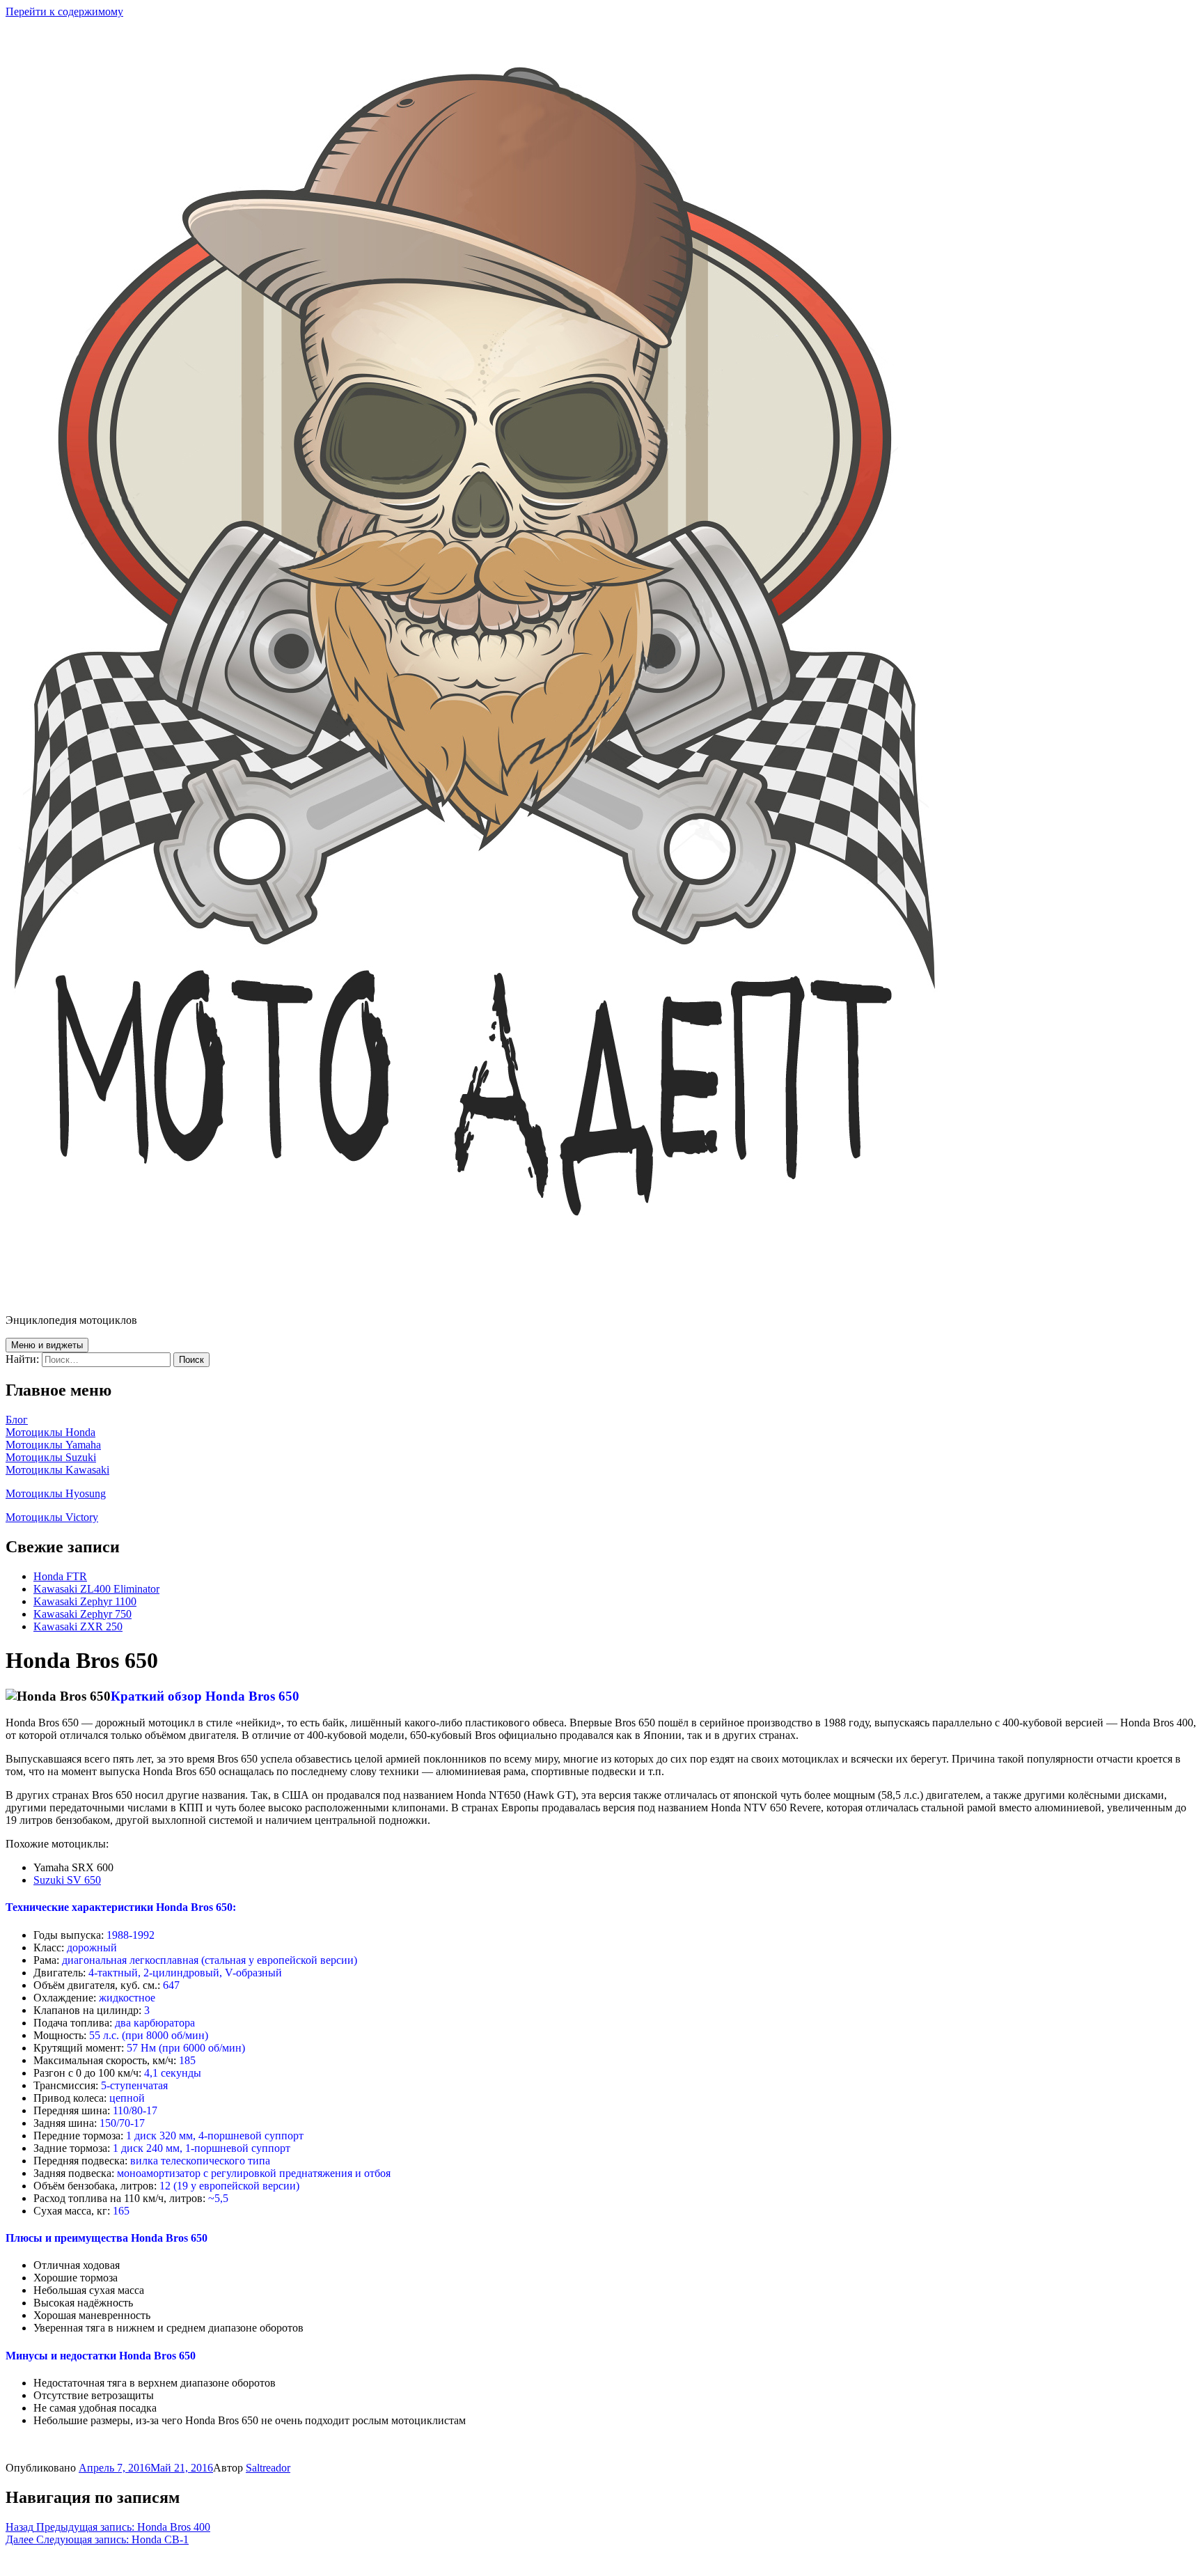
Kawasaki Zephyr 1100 (85, 1601)
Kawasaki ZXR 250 (78, 1626)
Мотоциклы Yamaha (53, 1445)
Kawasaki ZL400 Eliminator (96, 1589)
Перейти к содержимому (64, 11)
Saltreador (268, 2468)
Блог (17, 1420)
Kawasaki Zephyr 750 (82, 1614)
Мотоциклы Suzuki (51, 1457)
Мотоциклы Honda (50, 1432)
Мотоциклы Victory (52, 1517)
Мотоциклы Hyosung (56, 1493)
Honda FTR (60, 1576)
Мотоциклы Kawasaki (57, 1470)
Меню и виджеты (47, 1345)
